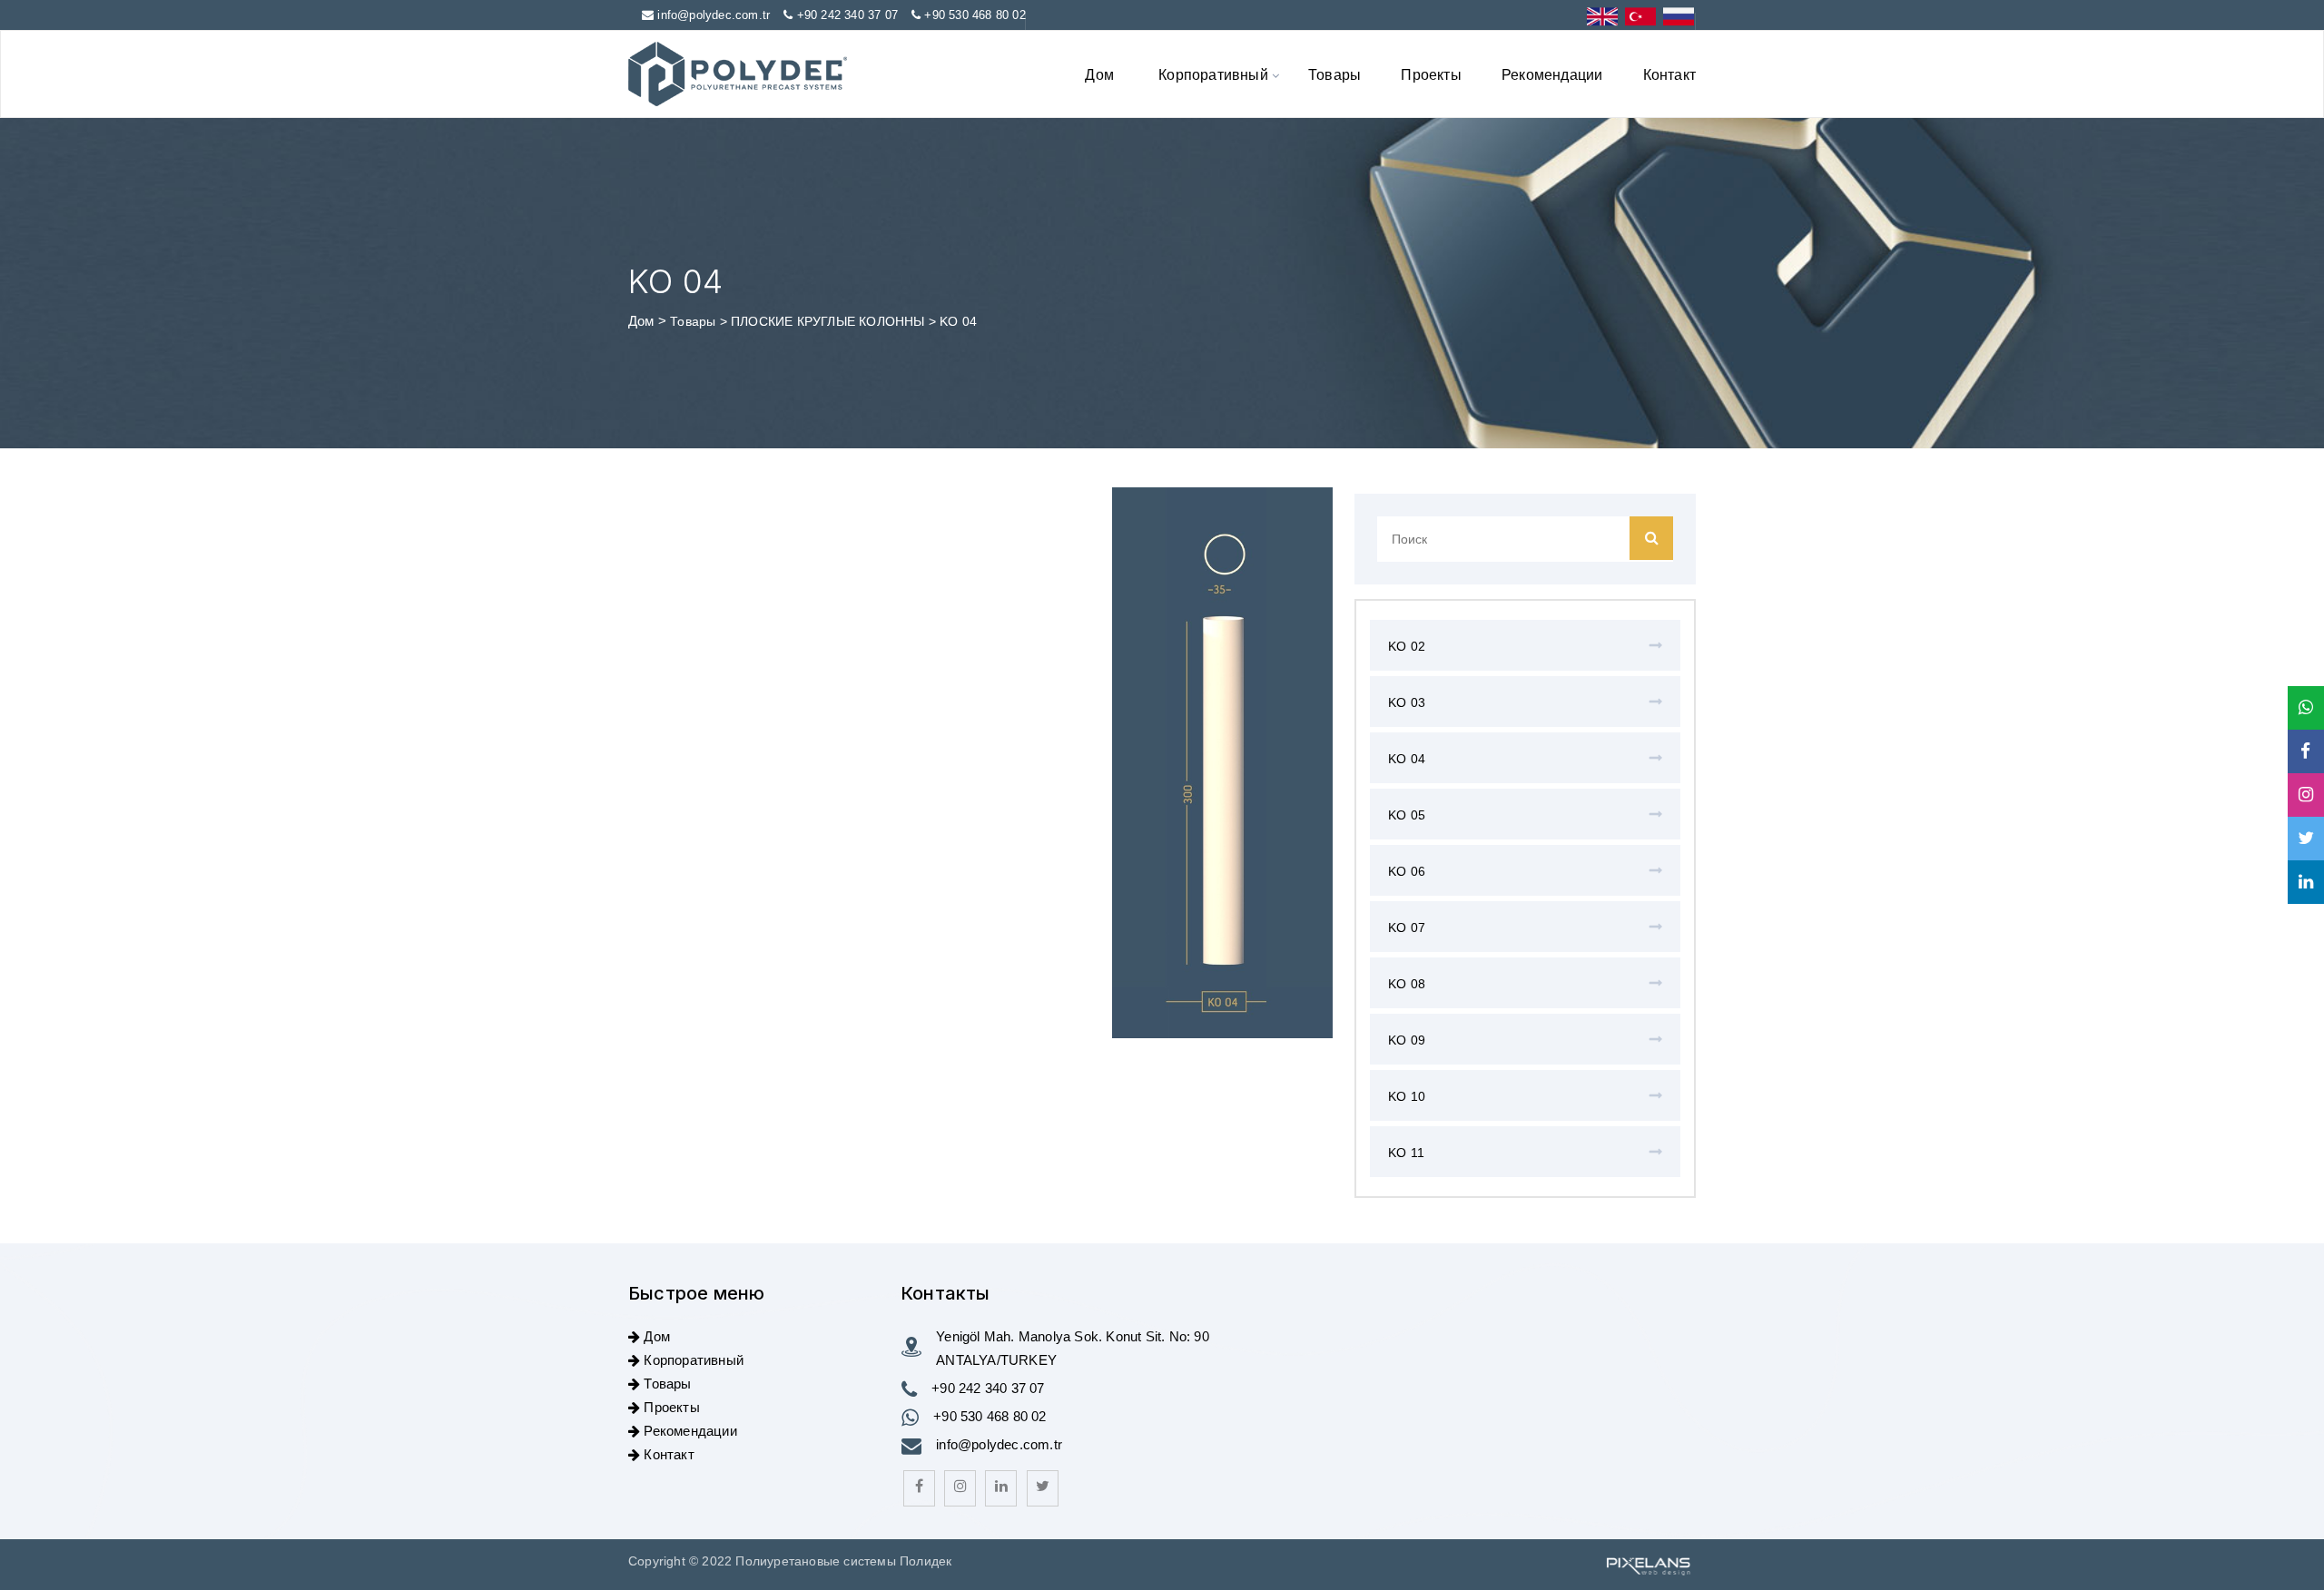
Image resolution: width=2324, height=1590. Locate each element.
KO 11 (1406, 1153)
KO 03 (1407, 702)
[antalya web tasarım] (1647, 1565)
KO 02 (1407, 646)
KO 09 (1407, 1040)
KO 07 (1407, 927)
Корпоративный (1213, 74)
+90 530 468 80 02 (975, 15)
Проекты (1431, 74)
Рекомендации (1552, 74)
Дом (1099, 74)
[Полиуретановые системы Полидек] (738, 74)
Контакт (1669, 74)
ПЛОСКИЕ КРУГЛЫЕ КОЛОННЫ (830, 321)
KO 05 (1407, 815)
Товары (1334, 74)
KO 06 (1407, 871)
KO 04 (1407, 759)
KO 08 (1407, 984)
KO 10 (1407, 1096)
